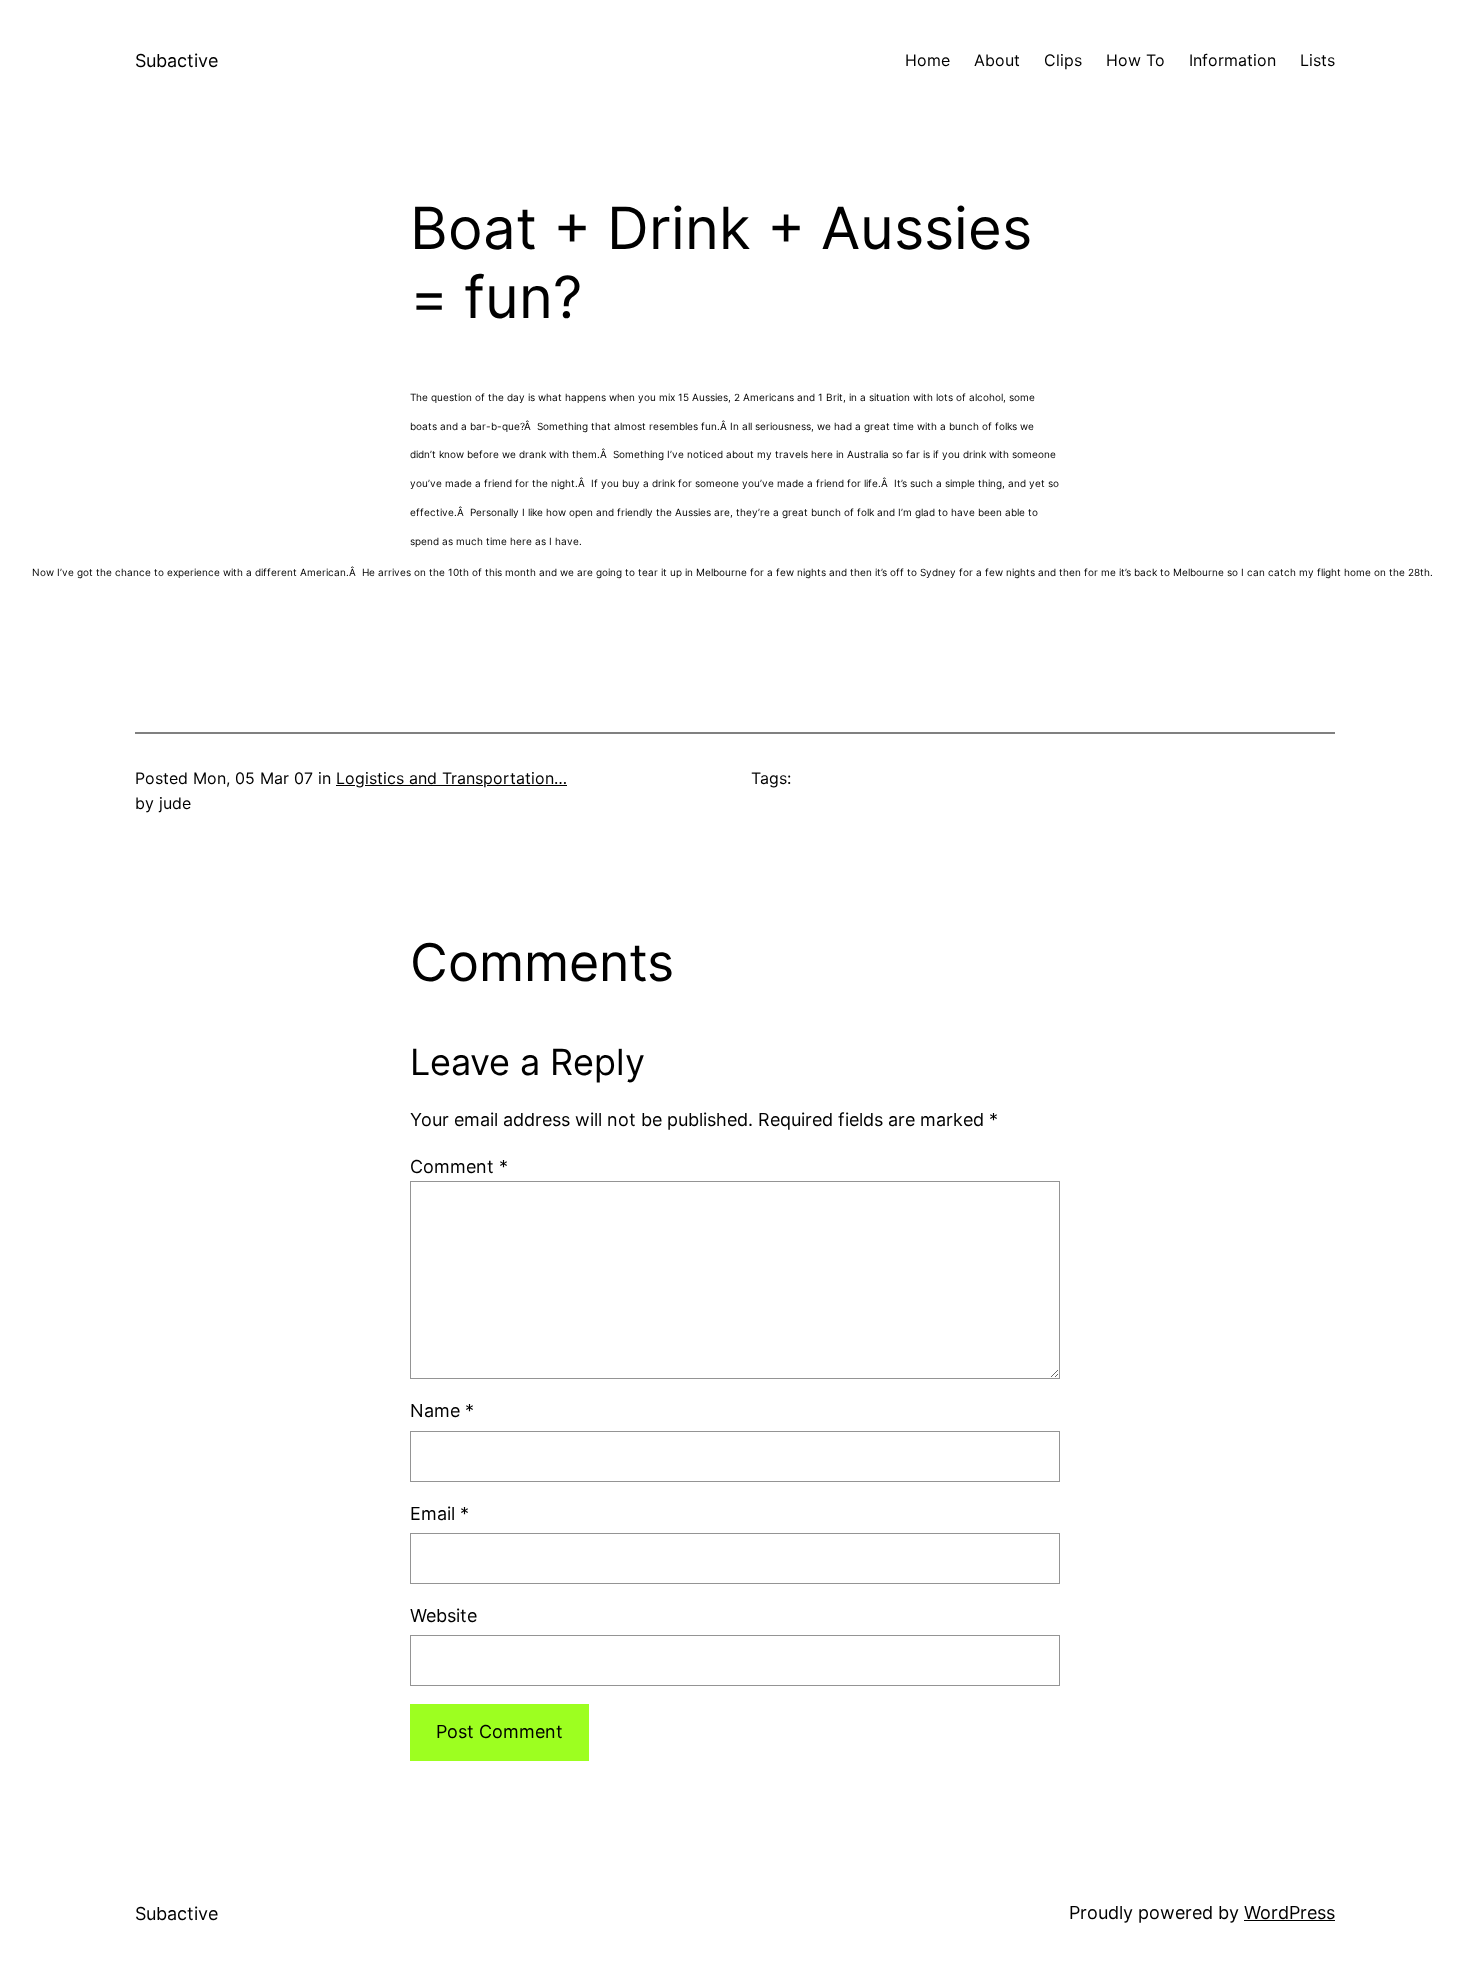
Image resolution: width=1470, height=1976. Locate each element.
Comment (459, 1166)
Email (439, 1513)
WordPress (1289, 1912)
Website (443, 1615)
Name (442, 1410)
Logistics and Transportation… (451, 778)
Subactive (176, 60)
